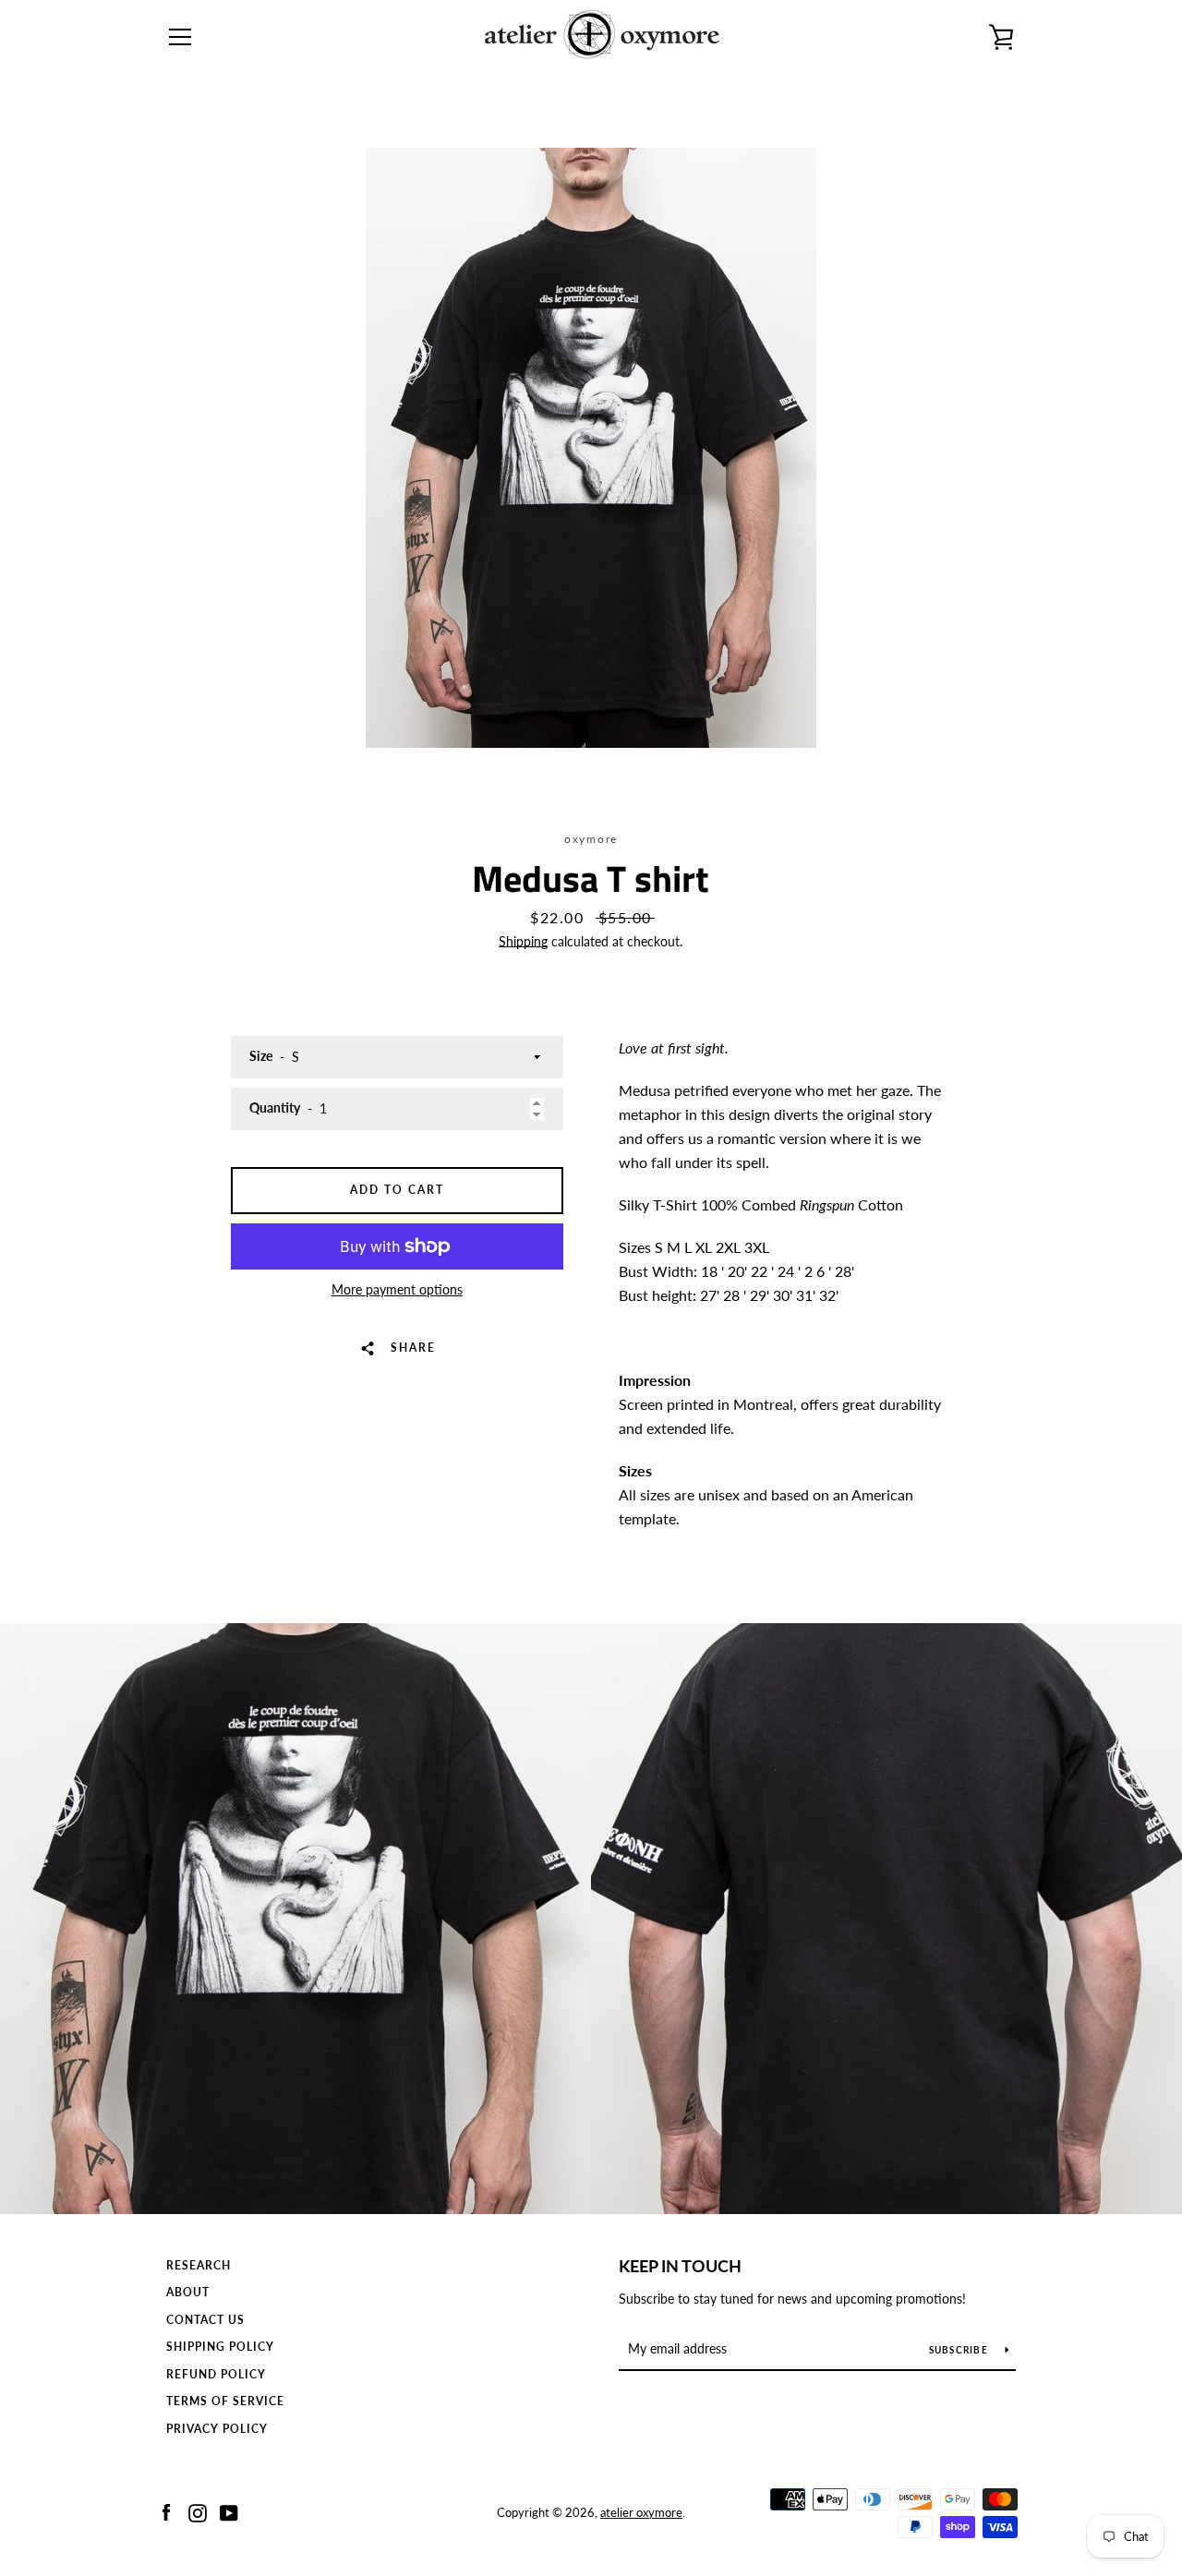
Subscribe (960, 2350)
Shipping (523, 941)
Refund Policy (216, 2374)
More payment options (397, 1289)
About (188, 2292)
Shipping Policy (220, 2347)
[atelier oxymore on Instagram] (198, 2511)
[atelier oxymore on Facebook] (166, 2511)
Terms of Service (225, 2401)
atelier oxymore (641, 2512)
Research (199, 2265)
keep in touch (680, 2266)
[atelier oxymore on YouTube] (229, 2511)
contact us (205, 2320)
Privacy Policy (217, 2429)
